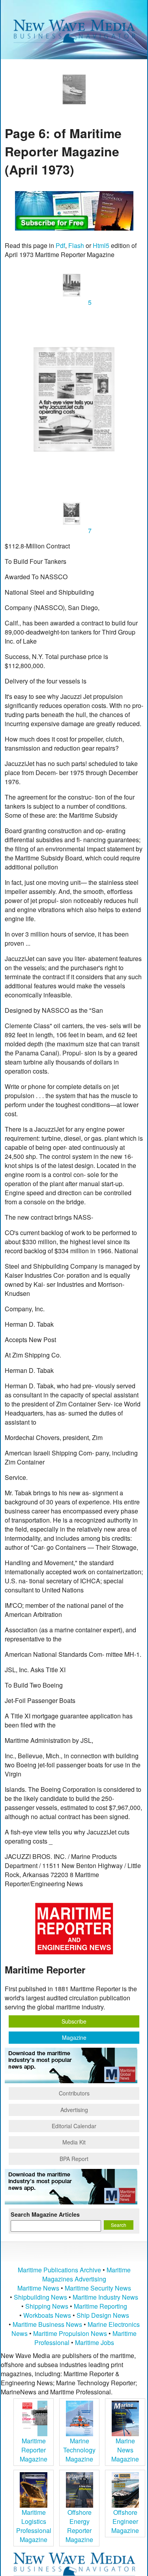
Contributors (74, 2093)
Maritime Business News (48, 2324)
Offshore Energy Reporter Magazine (79, 2526)
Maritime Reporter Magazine (34, 2450)
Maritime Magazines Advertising (86, 2274)
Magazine (74, 2037)
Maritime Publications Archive (59, 2270)
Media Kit (74, 2142)
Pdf (60, 245)
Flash (76, 245)
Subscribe (74, 2021)
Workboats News (47, 2315)
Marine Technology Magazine (79, 2450)
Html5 (101, 245)
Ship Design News (103, 2315)
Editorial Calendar (74, 2126)
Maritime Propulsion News (70, 2333)
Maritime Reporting (100, 2306)
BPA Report (74, 2159)
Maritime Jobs (95, 2342)
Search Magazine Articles (45, 2214)
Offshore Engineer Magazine (125, 2521)
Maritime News (38, 2288)
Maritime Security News (98, 2288)
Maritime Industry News (105, 2297)
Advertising (74, 2110)
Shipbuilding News (40, 2297)
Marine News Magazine (125, 2450)
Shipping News (47, 2306)
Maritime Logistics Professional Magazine (34, 2526)
